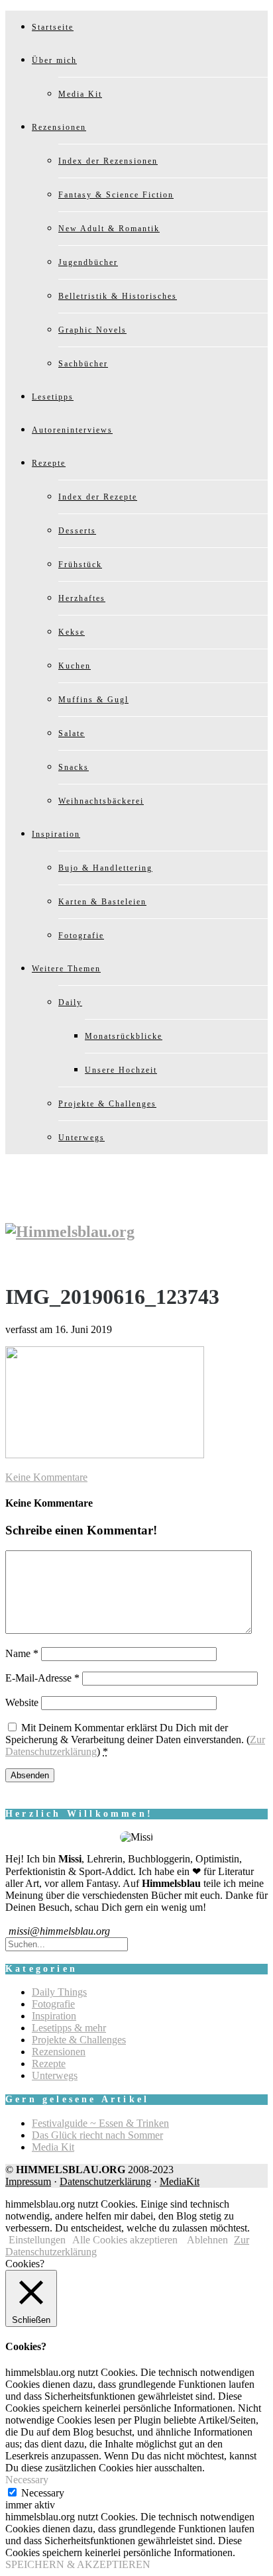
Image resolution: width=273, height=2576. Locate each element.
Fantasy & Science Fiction (116, 195)
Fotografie (81, 936)
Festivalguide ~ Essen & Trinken (100, 2123)
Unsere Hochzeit (121, 1070)
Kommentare (46, 1477)
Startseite (53, 27)
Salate (72, 733)
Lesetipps (53, 397)
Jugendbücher (88, 262)
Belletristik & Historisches (118, 296)
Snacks (74, 767)
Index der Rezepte (98, 497)
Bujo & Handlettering (105, 868)
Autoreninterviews (72, 430)
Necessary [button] (27, 2480)
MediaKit (180, 2181)
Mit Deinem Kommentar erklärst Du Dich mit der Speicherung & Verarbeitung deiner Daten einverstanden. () (135, 1740)
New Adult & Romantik (109, 229)
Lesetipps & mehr (69, 2028)
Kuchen (75, 666)
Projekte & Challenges (107, 1104)
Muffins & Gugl (93, 700)
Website (22, 1702)
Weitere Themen (66, 969)
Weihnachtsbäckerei (101, 801)
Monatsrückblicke (124, 1036)
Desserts (77, 531)
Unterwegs (82, 1138)
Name (22, 1653)
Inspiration (56, 834)
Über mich (54, 60)
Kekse (72, 632)
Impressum (28, 2181)
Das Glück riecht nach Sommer (97, 2135)
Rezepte (49, 463)
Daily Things (59, 1992)
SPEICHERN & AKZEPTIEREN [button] (78, 2564)
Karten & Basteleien (102, 902)
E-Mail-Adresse (42, 1678)
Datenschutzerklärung (105, 2181)
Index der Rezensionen (108, 161)
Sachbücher (83, 364)
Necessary (43, 2493)
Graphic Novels (92, 330)
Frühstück (80, 564)
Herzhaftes (82, 598)
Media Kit (80, 94)
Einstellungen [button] (37, 2240)
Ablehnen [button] (207, 2240)
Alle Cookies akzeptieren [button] (125, 2240)
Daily (70, 1002)
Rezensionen (59, 127)
